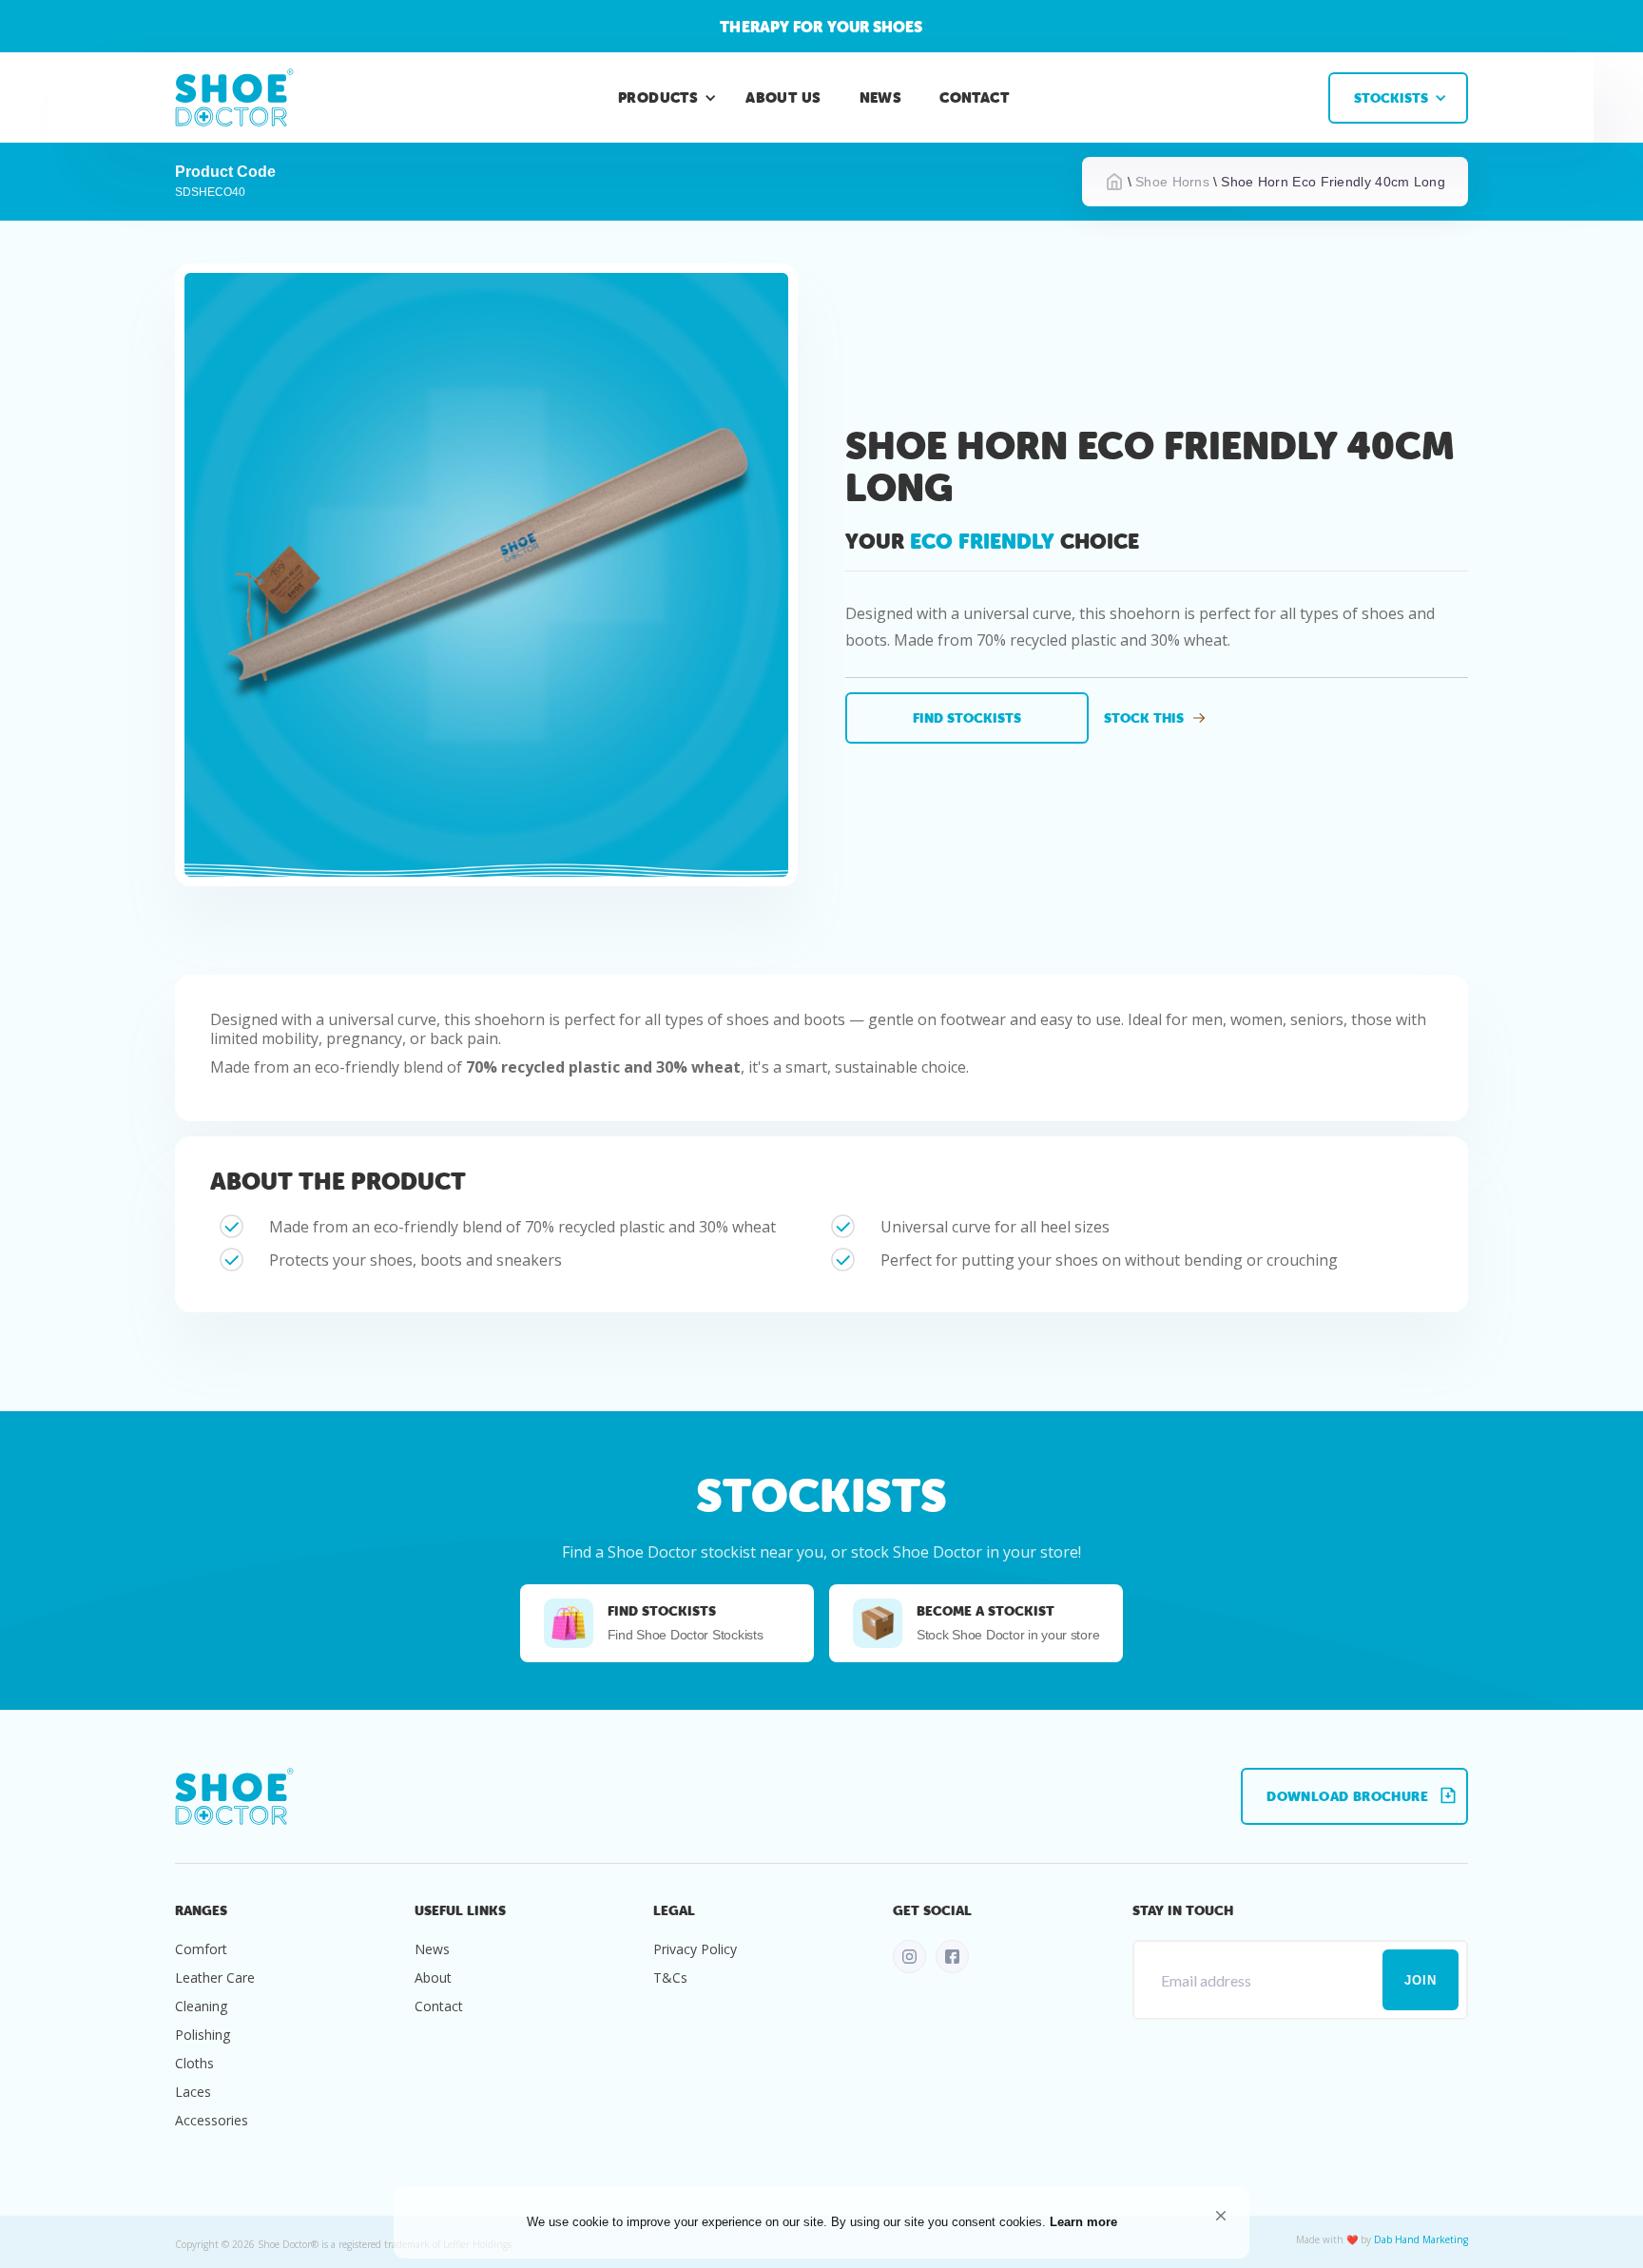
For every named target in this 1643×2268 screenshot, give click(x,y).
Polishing (203, 2035)
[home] (234, 97)
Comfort (201, 1949)
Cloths (194, 2063)
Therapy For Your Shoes (821, 27)
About (433, 1977)
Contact (974, 97)
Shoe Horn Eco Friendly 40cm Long (1333, 182)
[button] (1221, 2216)
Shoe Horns (1172, 182)
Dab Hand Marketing (1421, 2239)
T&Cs (670, 1977)
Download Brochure (1347, 1796)
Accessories (212, 2120)
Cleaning (201, 2006)
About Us (783, 97)
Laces (193, 2092)
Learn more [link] (1083, 2222)
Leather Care (215, 1977)
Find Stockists (967, 718)
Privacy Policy (695, 1949)
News (881, 97)
